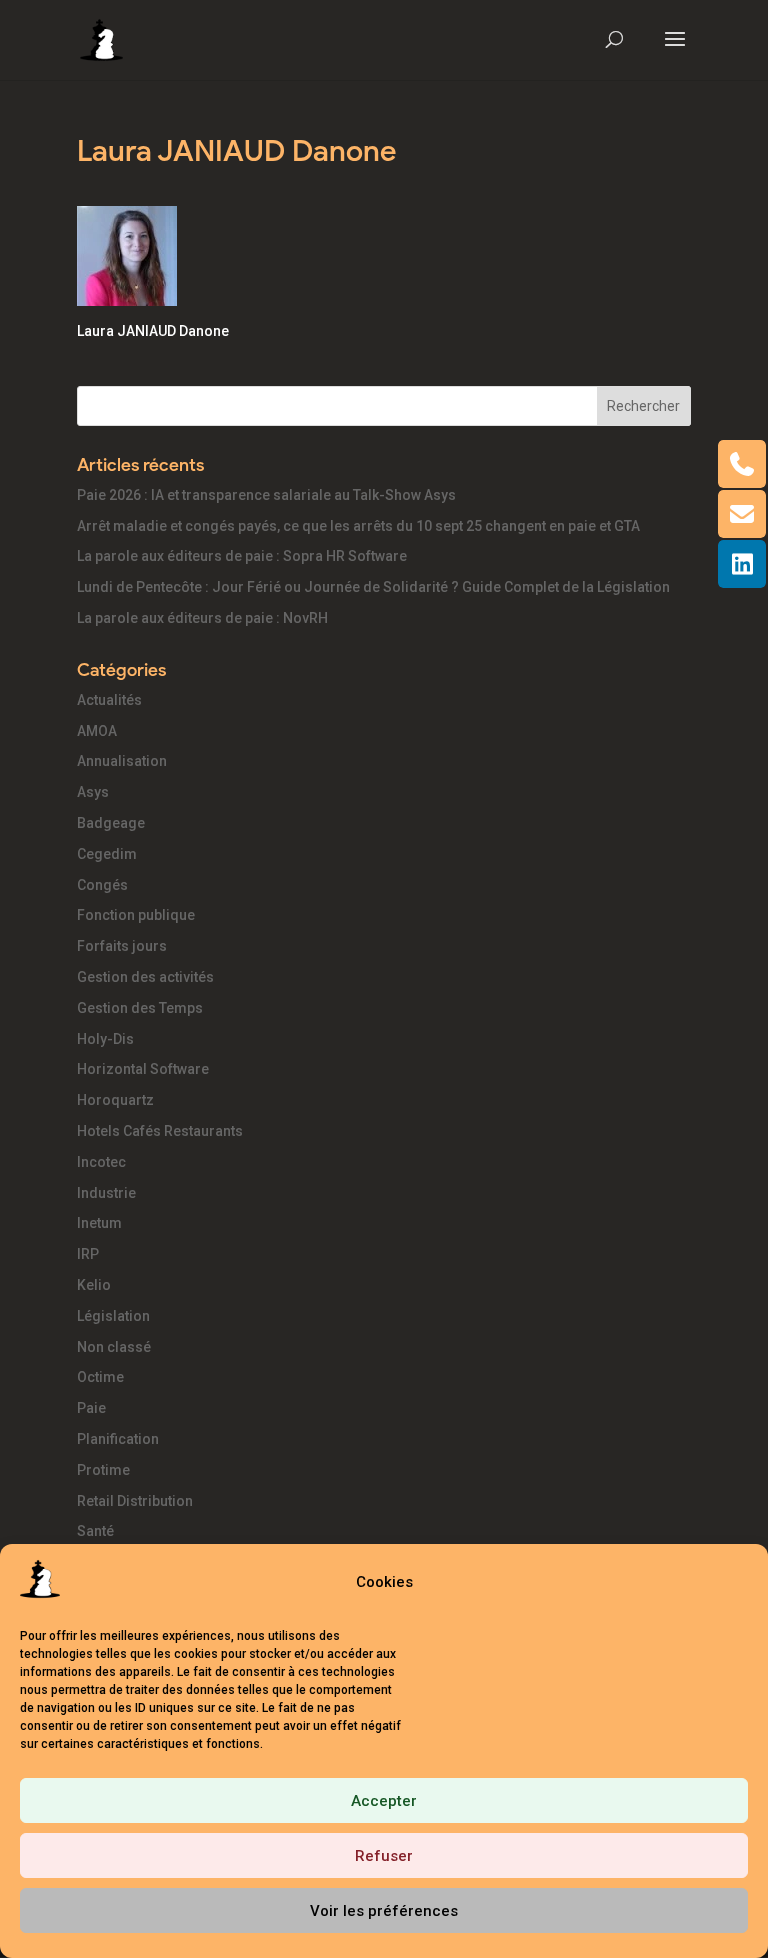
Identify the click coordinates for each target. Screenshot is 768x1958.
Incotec (101, 1162)
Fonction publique (136, 915)
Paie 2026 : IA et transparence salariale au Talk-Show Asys (266, 495)
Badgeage (111, 823)
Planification (118, 1439)
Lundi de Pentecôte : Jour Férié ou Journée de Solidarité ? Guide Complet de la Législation (373, 587)
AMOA (97, 731)
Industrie (106, 1193)
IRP (88, 1254)
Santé (95, 1531)
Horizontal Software (143, 1069)
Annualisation (122, 761)
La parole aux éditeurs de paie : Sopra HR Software (242, 556)
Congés (102, 885)
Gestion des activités (145, 977)
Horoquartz (115, 1100)
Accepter (384, 1801)
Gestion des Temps (140, 1008)
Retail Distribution (135, 1501)
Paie (91, 1408)
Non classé (114, 1347)
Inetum (99, 1223)
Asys (93, 792)
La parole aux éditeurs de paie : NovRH (202, 618)
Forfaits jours (122, 946)
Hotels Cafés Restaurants (160, 1131)
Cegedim (107, 854)
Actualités (109, 700)
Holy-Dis (105, 1039)
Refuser (384, 1856)
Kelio (94, 1285)
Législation (113, 1316)
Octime (100, 1377)
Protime (103, 1470)
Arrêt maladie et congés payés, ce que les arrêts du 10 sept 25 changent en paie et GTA (358, 526)
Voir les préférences (384, 1911)
